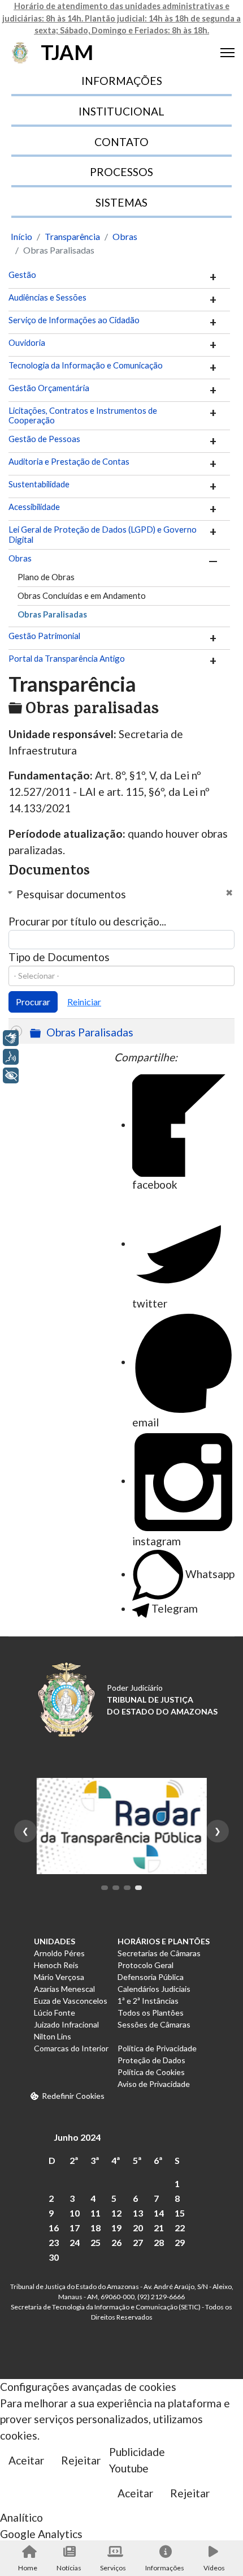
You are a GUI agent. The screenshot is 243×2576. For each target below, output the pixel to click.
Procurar (33, 1002)
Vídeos (214, 2568)
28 (159, 2242)
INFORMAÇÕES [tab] (122, 81)
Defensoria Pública (151, 1977)
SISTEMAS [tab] (121, 202)
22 (180, 2228)
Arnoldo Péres (59, 1953)
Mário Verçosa (59, 1977)
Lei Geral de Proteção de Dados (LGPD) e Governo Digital (103, 535)
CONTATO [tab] (121, 142)
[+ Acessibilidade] (11, 1075)
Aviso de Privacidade (154, 2084)
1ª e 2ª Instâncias (148, 2001)
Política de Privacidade (157, 2048)
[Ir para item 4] (138, 1888)
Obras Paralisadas (52, 614)
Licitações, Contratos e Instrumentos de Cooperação (83, 416)
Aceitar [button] (26, 2460)
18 (96, 2228)
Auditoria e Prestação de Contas (69, 462)
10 (75, 2213)
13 (138, 2213)
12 (116, 2213)
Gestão (22, 275)
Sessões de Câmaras (154, 2024)
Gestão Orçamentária (49, 388)
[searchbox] (121, 976)
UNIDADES (55, 1941)
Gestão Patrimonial (44, 636)
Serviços (113, 2568)
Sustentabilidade (39, 484)
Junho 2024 (77, 2137)
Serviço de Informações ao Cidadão (74, 320)
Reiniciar (84, 1002)
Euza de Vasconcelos (71, 2001)
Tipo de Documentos (59, 957)
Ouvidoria (27, 343)
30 (54, 2257)
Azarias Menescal (64, 1989)
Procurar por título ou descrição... (87, 921)
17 (75, 2228)
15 (180, 2213)
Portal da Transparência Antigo (67, 659)
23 (54, 2242)
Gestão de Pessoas (44, 439)
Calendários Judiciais (154, 1989)
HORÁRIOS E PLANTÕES (164, 1941)
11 (96, 2213)
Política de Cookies (151, 2072)
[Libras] (11, 1038)
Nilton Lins (53, 2036)
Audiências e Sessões (47, 297)
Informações (165, 2568)
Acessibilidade (34, 507)
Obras (20, 558)
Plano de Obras (46, 577)
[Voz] (11, 1057)
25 (96, 2242)
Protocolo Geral (146, 1965)
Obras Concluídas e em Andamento (82, 595)
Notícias (69, 2568)
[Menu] (227, 53)
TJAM (67, 52)
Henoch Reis (56, 1965)
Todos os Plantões (151, 2013)
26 (116, 2242)
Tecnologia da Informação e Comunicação (86, 365)
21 (159, 2228)
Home (28, 2568)
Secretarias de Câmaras (159, 1953)
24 (75, 2242)
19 (116, 2228)
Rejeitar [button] (81, 2460)
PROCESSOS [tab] (121, 172)
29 (180, 2242)
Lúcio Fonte (55, 2013)
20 (138, 2228)
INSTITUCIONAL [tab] (121, 111)
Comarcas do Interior (71, 2048)
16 (54, 2228)
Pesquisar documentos (71, 894)
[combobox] (121, 976)
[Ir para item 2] (116, 1888)
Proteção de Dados (151, 2060)
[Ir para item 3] (127, 1888)
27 (138, 2242)
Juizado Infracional (66, 2024)
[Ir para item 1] (105, 1888)
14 (159, 2213)
